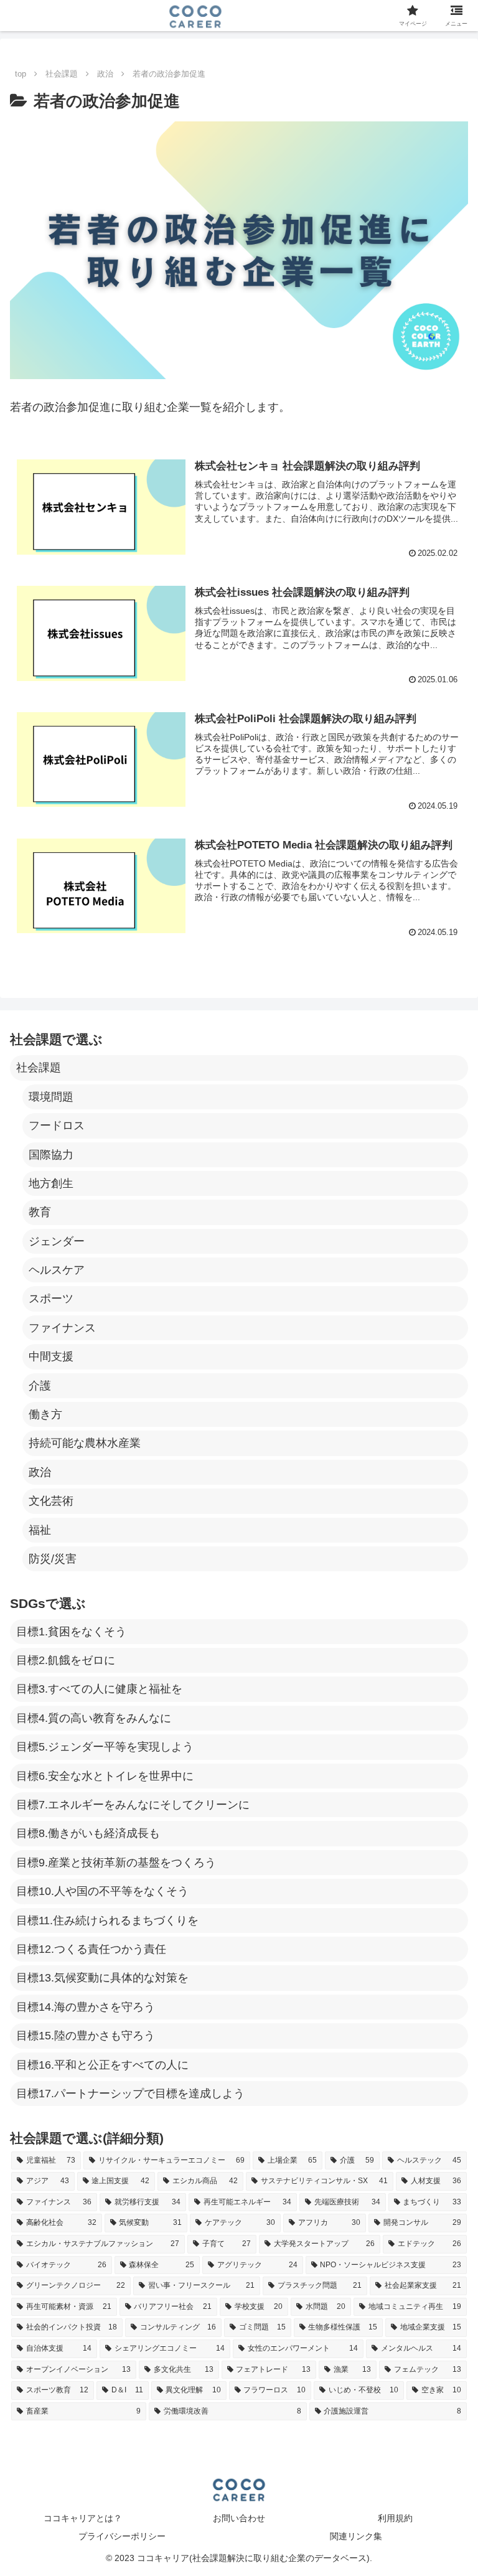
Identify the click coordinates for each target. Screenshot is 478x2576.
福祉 (40, 1530)
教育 (40, 1212)
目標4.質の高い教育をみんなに (94, 1718)
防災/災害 (53, 1559)
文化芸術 (51, 1501)
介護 (40, 1386)
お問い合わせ (239, 2518)
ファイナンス (62, 1328)
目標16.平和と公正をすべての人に (102, 2065)
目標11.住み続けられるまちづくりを (107, 1920)
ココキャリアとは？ (83, 2518)
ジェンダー (57, 1241)
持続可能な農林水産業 (85, 1443)
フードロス (57, 1126)
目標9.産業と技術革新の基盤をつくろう (116, 1863)
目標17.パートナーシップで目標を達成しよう (130, 2094)
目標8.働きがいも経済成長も (88, 1833)
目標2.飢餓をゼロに (66, 1660)
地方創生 (51, 1183)
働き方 (45, 1414)
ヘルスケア (57, 1270)
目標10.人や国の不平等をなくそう (102, 1891)
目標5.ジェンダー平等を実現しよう (105, 1747)
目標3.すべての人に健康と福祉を (99, 1689)
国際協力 (51, 1155)
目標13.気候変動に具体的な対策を (102, 1978)
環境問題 (51, 1097)
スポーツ (51, 1299)
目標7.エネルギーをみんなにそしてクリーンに (133, 1805)
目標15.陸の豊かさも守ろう (86, 2036)
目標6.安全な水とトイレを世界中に (105, 1776)
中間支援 (51, 1356)
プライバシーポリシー (122, 2536)
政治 (40, 1472)
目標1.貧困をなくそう (71, 1632)
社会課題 (39, 1068)
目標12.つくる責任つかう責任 (91, 1949)
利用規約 (395, 2518)
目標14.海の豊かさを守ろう (86, 2007)
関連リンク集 (356, 2536)
